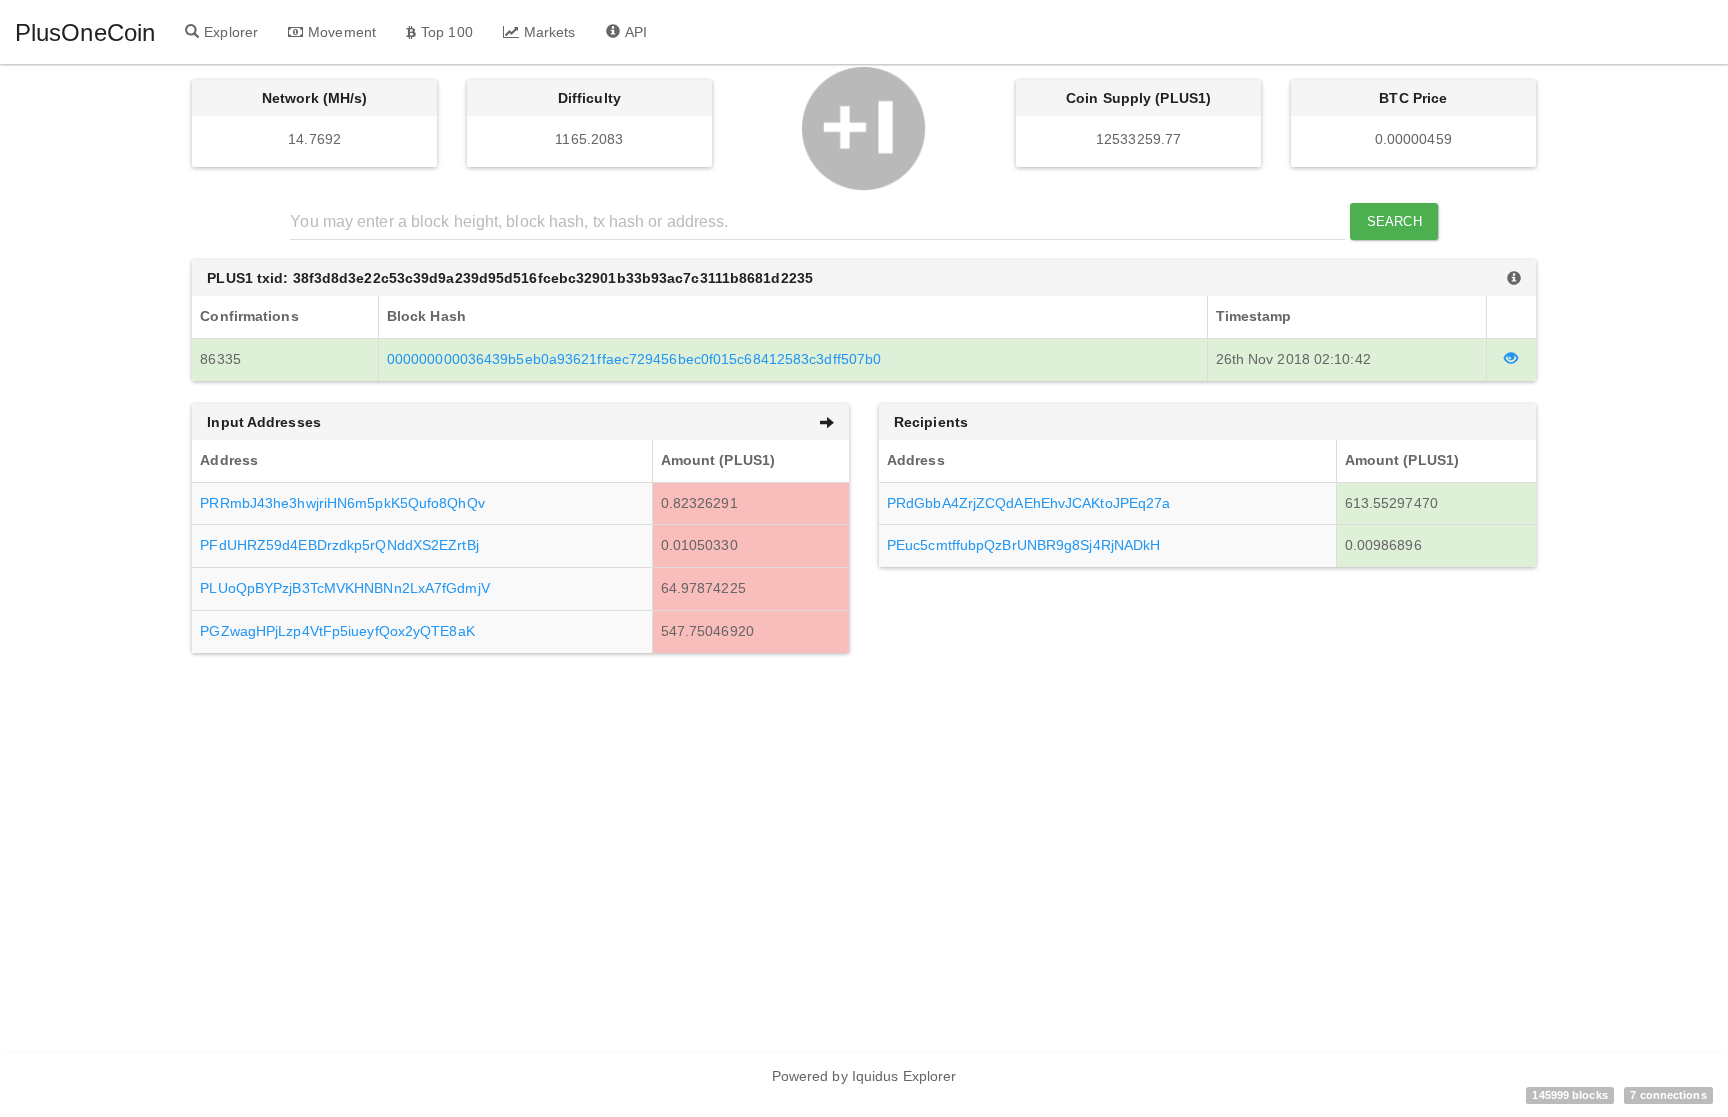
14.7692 (314, 139)
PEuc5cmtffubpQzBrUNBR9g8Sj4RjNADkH (1023, 545)
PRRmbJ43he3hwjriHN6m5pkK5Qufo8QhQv (342, 503)
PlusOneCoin (85, 32)
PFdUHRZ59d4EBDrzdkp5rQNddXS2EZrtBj (339, 545)
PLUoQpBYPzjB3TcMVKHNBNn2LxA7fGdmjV (344, 588)
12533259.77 (1138, 139)
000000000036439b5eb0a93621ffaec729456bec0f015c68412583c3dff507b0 (634, 359)
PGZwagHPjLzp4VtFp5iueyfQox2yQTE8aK (337, 631)
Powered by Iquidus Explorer (864, 1076)
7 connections (1668, 1095)
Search (1394, 221)
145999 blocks (1569, 1095)
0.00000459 (1413, 139)
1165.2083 (589, 139)
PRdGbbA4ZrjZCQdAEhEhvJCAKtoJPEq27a (1028, 503)
